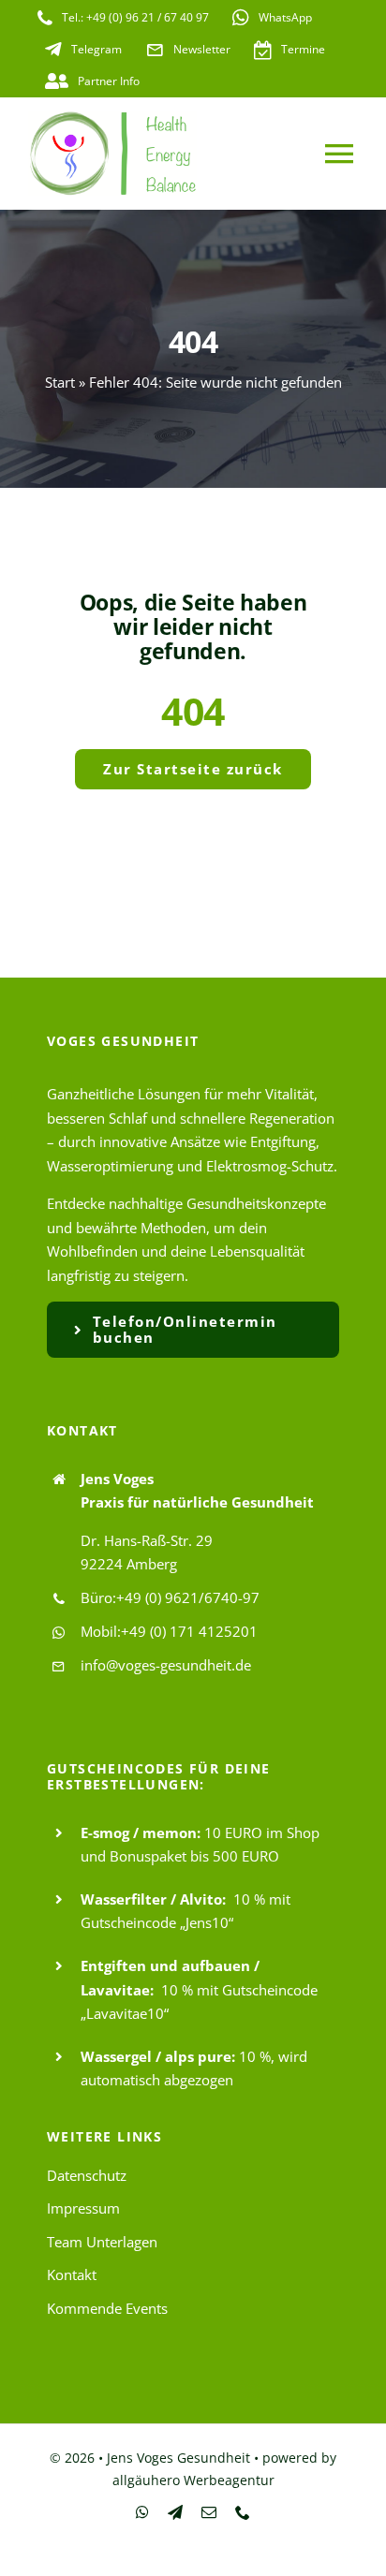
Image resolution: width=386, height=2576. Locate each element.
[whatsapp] (142, 2512)
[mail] (209, 2512)
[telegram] (175, 2512)
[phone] (243, 2512)
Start (60, 382)
